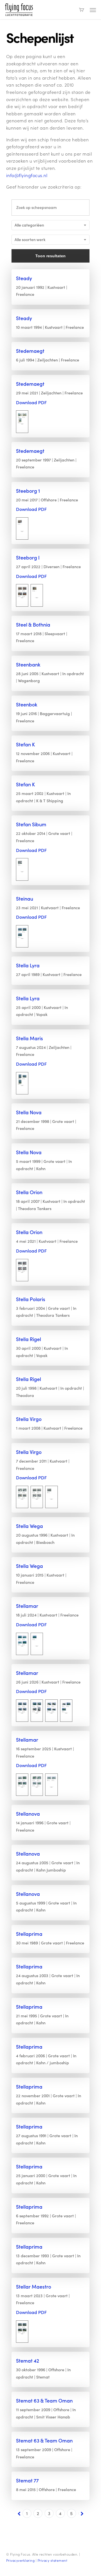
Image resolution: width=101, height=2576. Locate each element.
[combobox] (51, 225)
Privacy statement (53, 2560)
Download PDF (31, 402)
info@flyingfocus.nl (27, 175)
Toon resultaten (50, 256)
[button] (93, 10)
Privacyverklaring (20, 2560)
